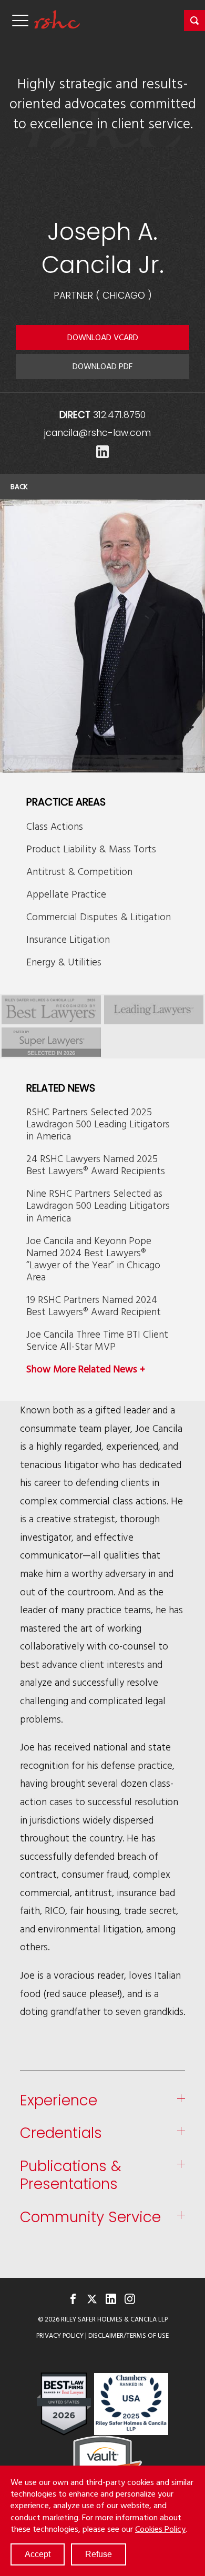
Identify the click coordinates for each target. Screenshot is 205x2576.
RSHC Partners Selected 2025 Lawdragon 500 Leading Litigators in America (98, 1123)
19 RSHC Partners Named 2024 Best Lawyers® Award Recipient (94, 1305)
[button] (194, 21)
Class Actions (55, 826)
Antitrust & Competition (79, 871)
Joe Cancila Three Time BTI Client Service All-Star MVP (97, 1340)
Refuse (99, 2554)
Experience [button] (59, 2101)
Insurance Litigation (68, 939)
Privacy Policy (60, 2335)
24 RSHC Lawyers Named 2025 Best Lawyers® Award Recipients (96, 1164)
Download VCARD (103, 337)
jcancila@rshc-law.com (98, 433)
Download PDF (102, 366)
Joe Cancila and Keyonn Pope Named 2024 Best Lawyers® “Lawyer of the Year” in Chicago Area (93, 1258)
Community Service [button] (90, 2218)
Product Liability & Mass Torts (91, 848)
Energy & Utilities (64, 961)
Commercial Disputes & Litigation (99, 916)
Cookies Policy (160, 2529)
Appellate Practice (66, 894)
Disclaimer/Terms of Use (129, 2335)
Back (19, 486)
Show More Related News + (86, 1368)
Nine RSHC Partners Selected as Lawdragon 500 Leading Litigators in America (98, 1205)
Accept (38, 2554)
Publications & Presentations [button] (71, 2176)
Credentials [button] (61, 2134)
